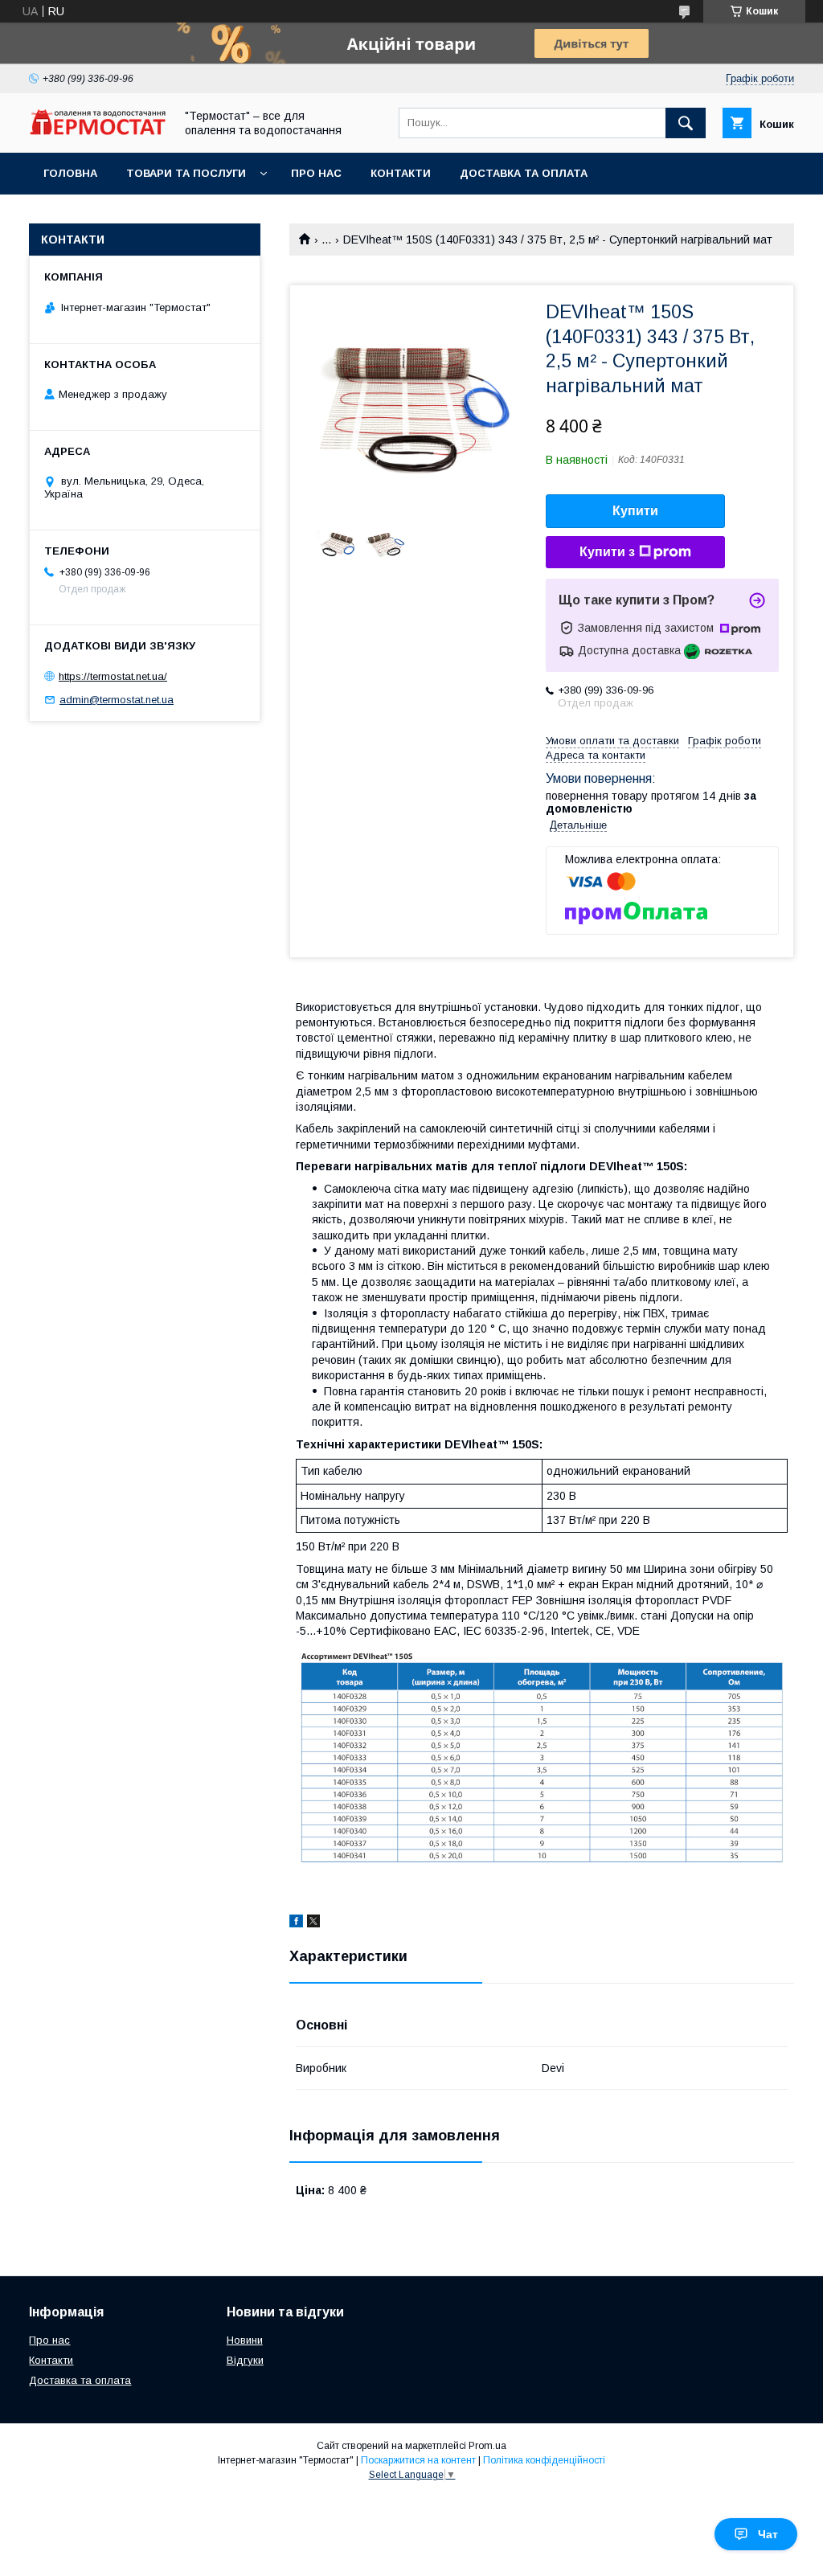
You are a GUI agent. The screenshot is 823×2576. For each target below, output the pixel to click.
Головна (70, 173)
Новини (245, 2340)
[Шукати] (686, 123)
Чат (768, 2534)
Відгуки (245, 2360)
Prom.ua (487, 2446)
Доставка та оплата (524, 173)
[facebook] (296, 1923)
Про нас (316, 173)
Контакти (401, 173)
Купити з (607, 552)
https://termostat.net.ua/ (113, 676)
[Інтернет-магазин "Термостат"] (97, 131)
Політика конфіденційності (544, 2460)
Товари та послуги (186, 173)
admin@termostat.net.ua (117, 700)
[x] (313, 1923)
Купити (635, 511)
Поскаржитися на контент (418, 2460)
